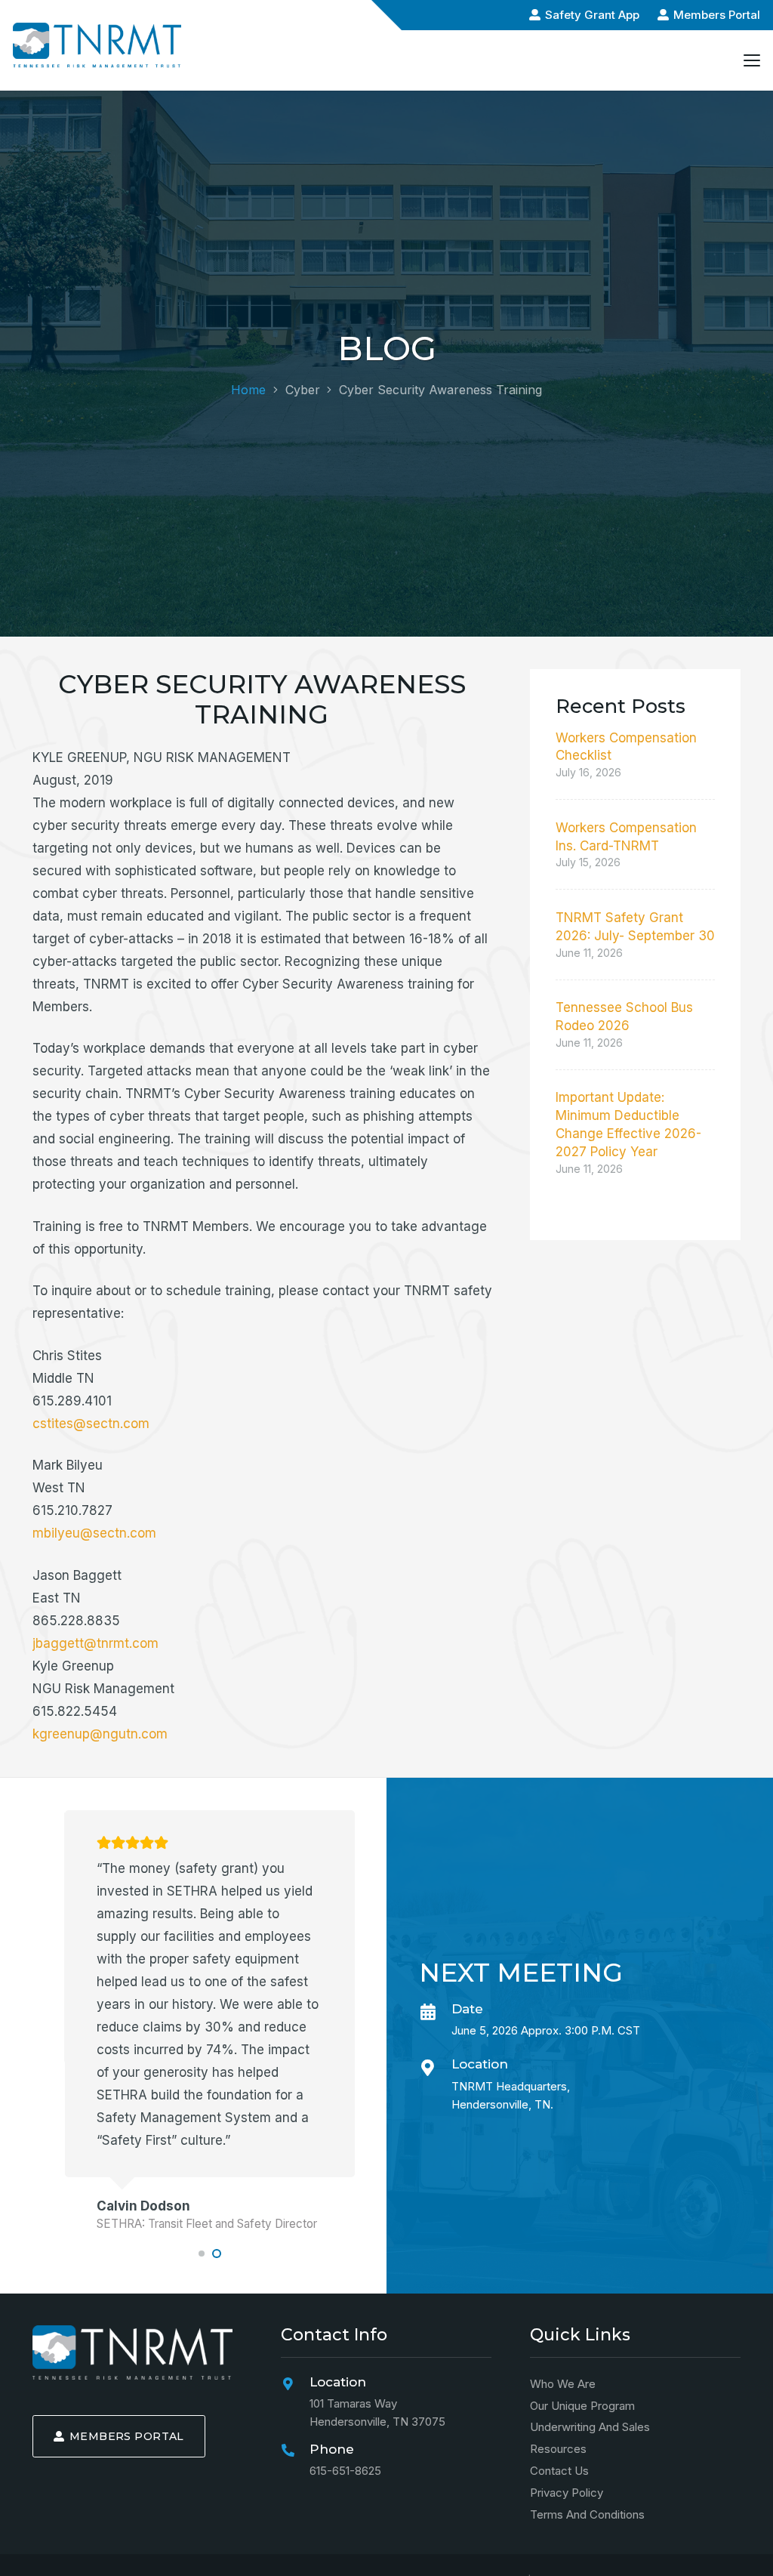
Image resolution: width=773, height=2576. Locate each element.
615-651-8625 (345, 2471)
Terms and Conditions (587, 2514)
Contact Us (559, 2471)
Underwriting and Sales (590, 2428)
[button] (751, 60)
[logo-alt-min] (97, 45)
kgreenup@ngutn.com (100, 1734)
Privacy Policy (567, 2493)
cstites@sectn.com (91, 1424)
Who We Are (563, 2384)
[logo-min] (132, 2352)
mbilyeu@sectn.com (94, 1533)
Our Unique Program (582, 2406)
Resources (558, 2450)
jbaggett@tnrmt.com (95, 1643)
